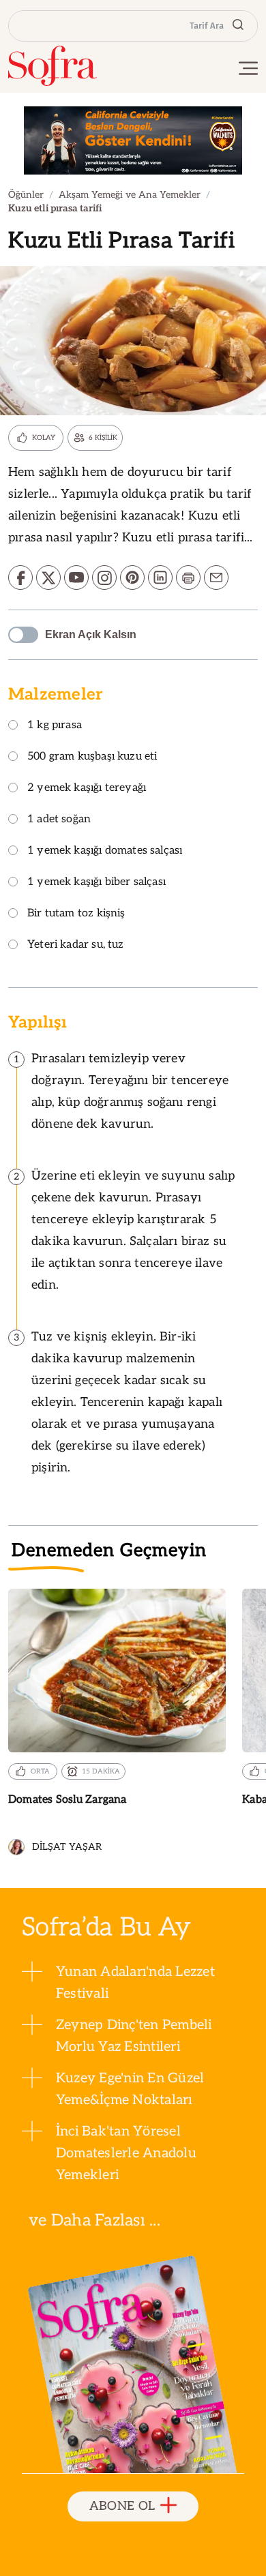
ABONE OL (122, 2506)
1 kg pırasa (55, 726)
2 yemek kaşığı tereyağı (87, 789)
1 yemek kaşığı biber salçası (97, 883)
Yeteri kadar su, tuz (76, 945)
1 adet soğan (59, 820)
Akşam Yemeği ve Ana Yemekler (130, 195)
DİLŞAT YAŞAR (67, 1847)
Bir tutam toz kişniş (76, 914)
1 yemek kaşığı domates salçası (105, 851)
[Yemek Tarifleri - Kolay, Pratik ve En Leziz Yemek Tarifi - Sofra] (53, 66)
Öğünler (26, 195)
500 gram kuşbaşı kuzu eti (92, 757)
